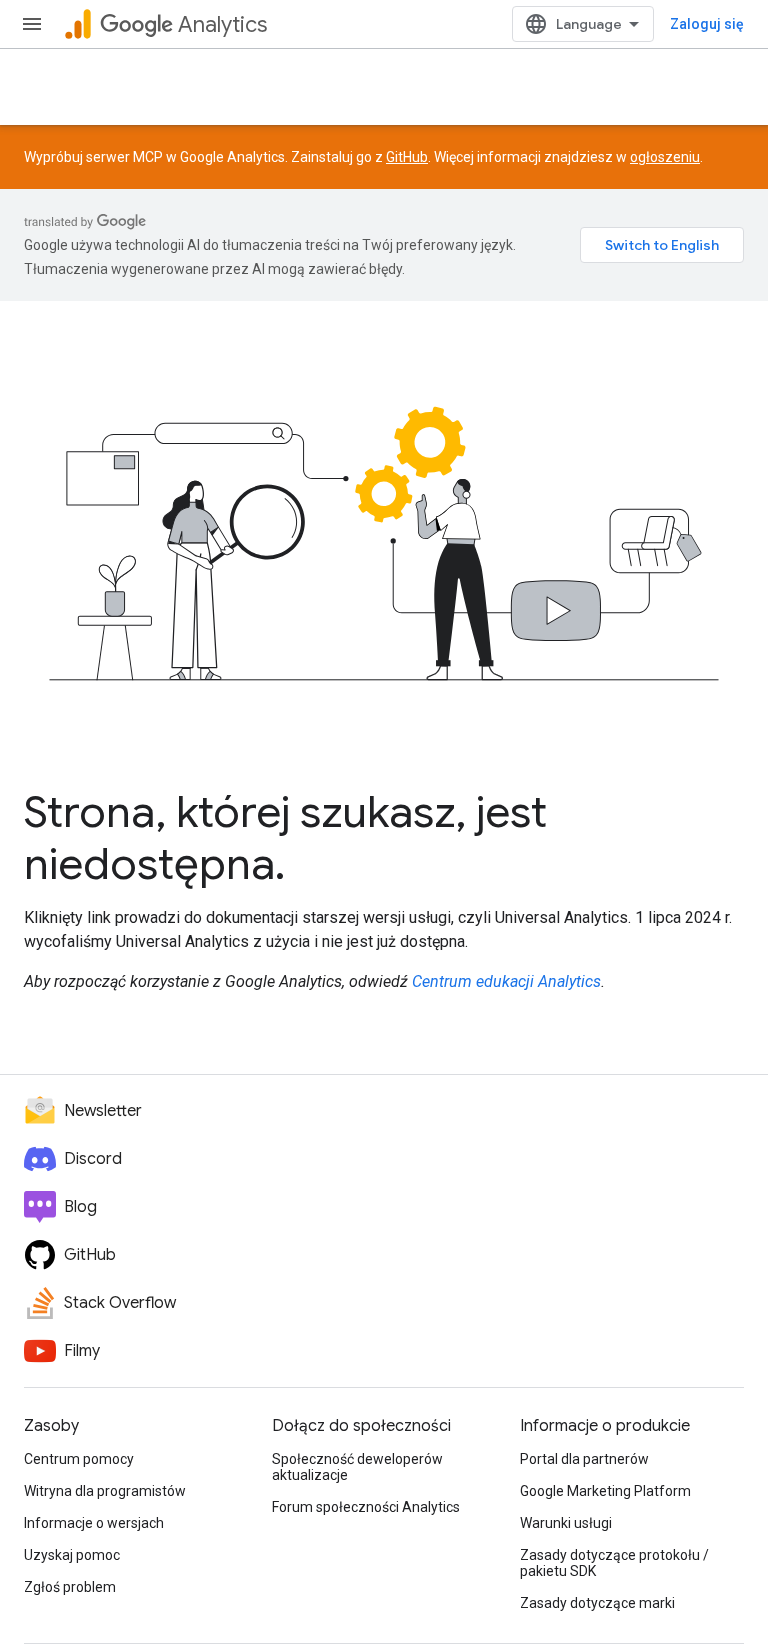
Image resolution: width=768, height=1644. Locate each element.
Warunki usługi (566, 1523)
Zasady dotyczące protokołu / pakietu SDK (614, 1563)
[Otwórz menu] (32, 24)
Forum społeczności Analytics (366, 1507)
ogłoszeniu (665, 157)
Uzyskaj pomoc (72, 1555)
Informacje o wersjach (94, 1523)
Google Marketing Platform (605, 1491)
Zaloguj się (707, 24)
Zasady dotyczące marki (597, 1603)
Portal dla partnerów (584, 1459)
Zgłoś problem (70, 1587)
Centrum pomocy (79, 1459)
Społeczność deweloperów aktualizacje (357, 1467)
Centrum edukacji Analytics (506, 981)
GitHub (407, 157)
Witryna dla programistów (105, 1491)
